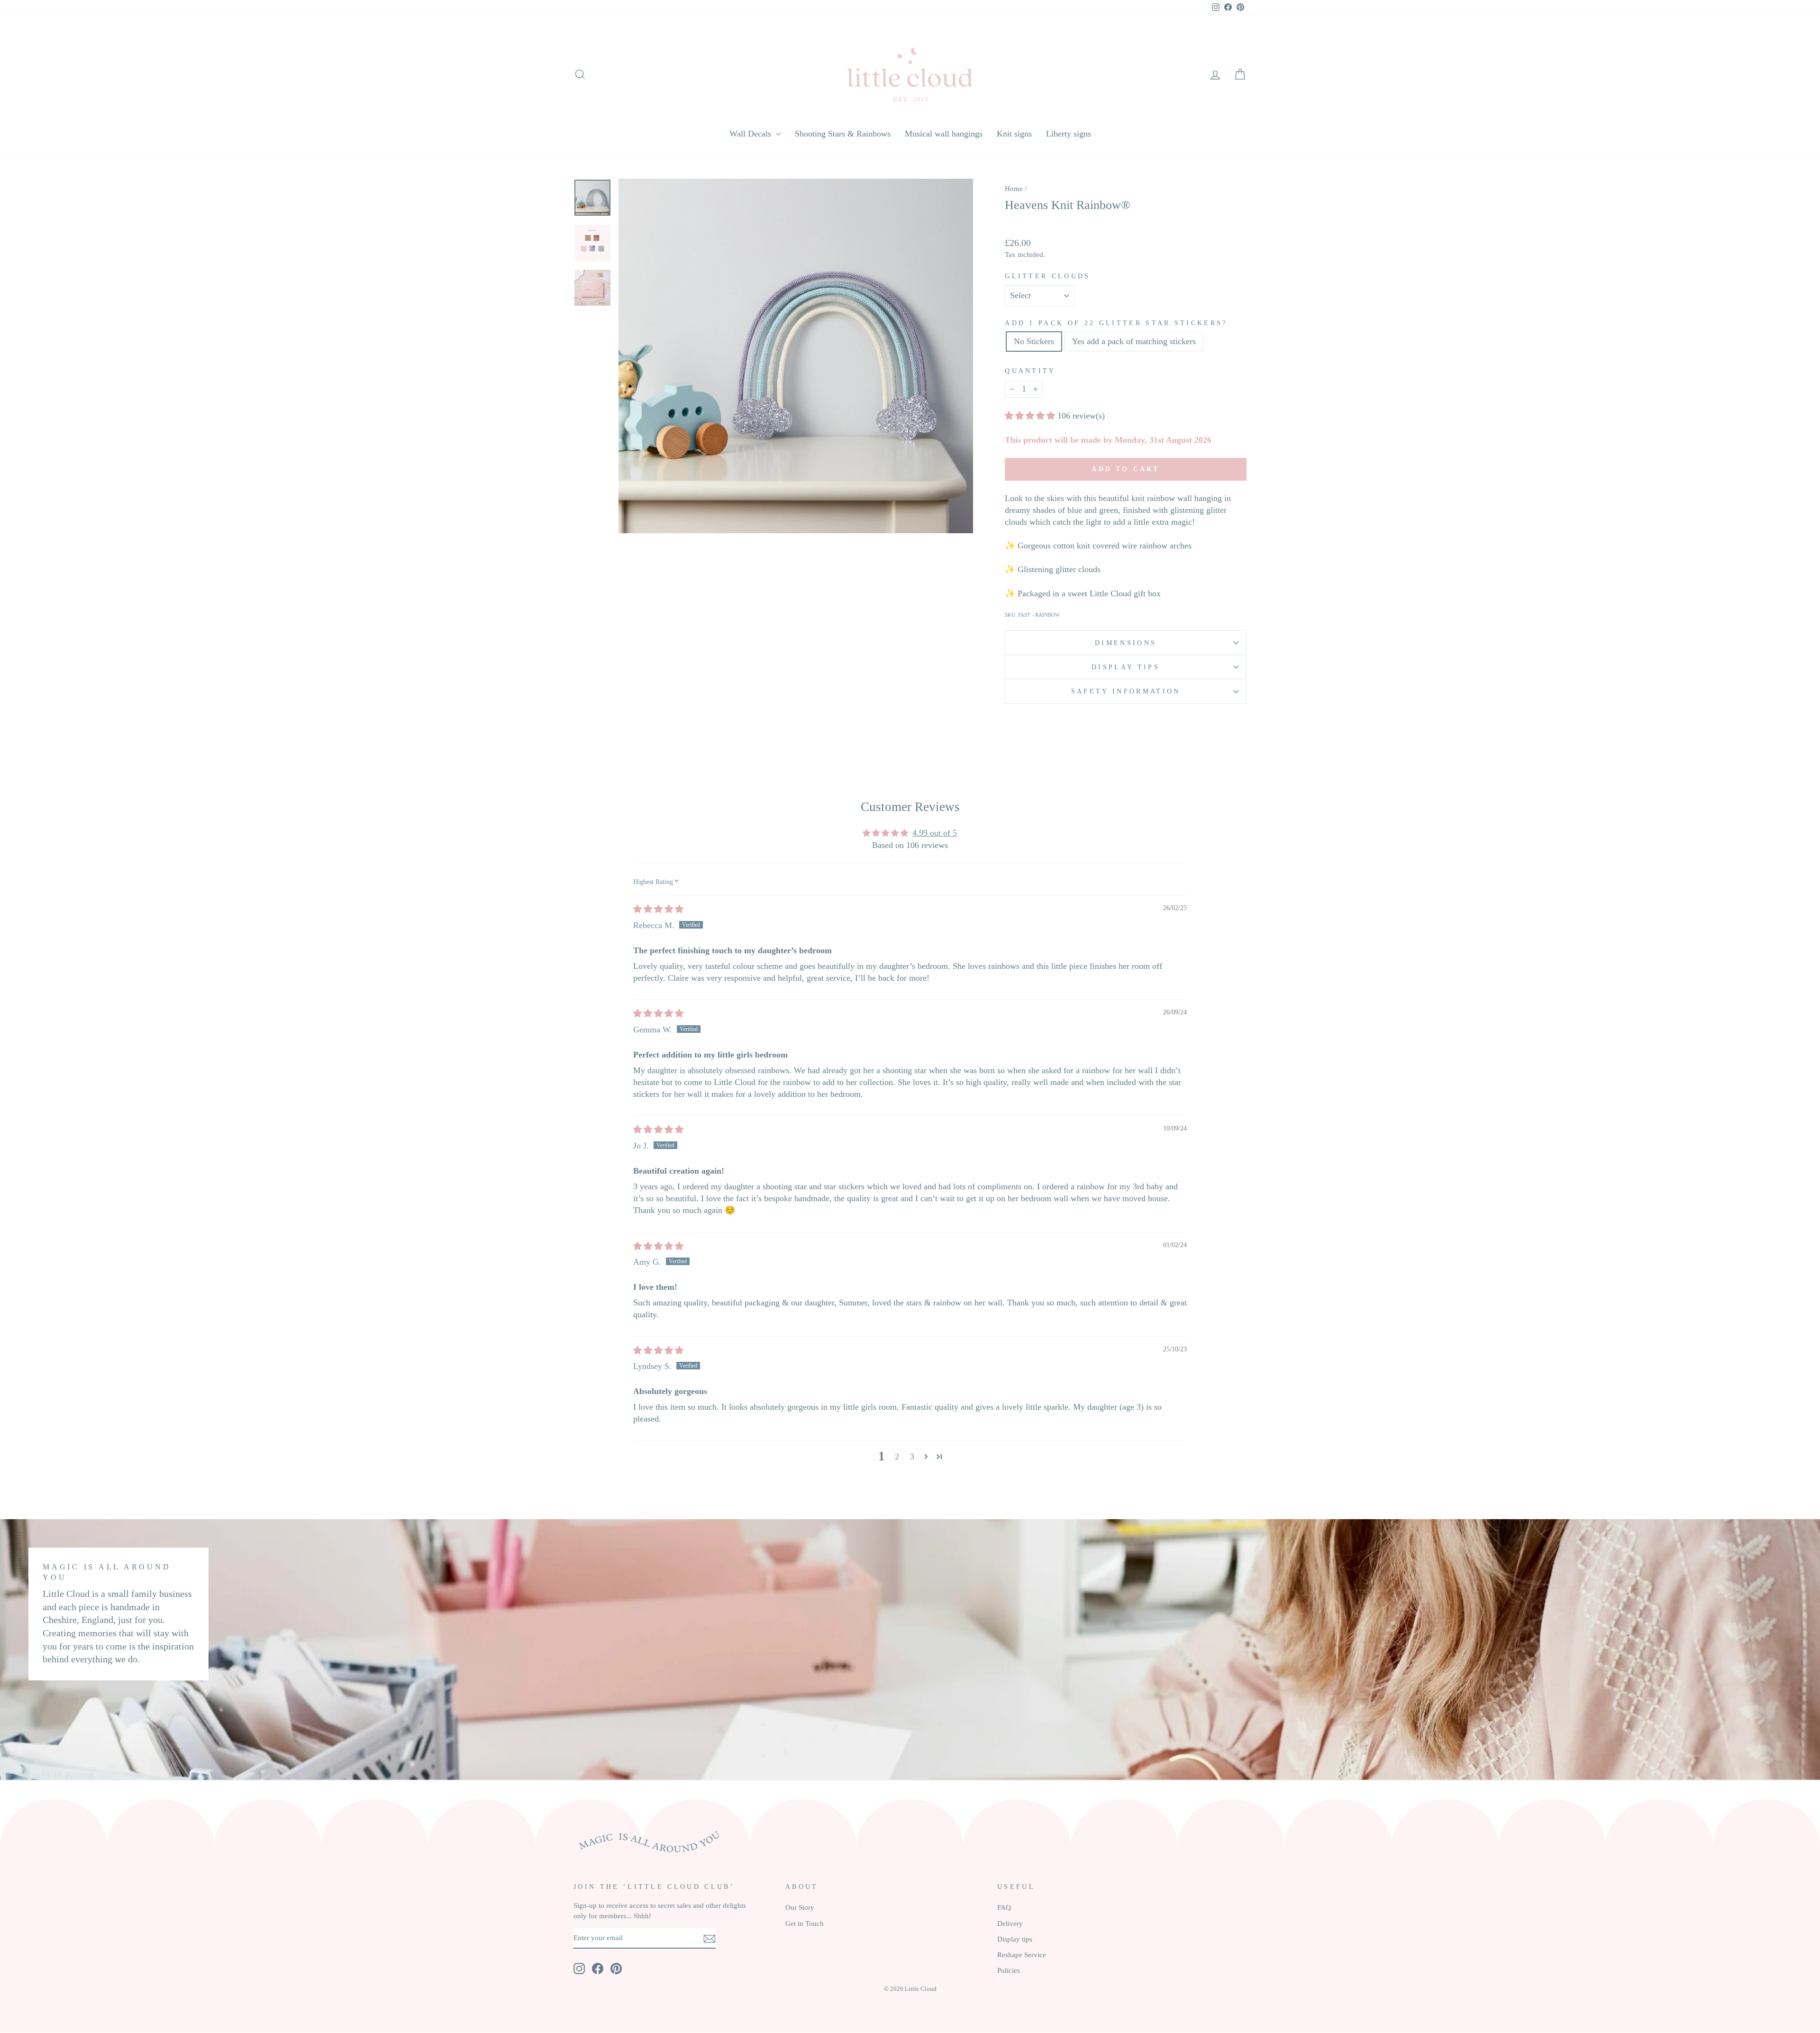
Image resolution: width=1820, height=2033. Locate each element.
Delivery (1010, 1923)
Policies (1009, 1970)
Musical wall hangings (944, 134)
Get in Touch (805, 1923)
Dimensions (1126, 643)
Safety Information (1126, 691)
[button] (1031, 416)
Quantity (1030, 371)
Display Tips (1126, 667)
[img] (658, 909)
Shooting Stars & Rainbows (843, 134)
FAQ (1004, 1907)
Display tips (1015, 1939)
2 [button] (897, 1457)
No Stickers (1034, 341)
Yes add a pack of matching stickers (1134, 341)
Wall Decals (751, 134)
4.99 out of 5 (935, 833)
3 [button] (912, 1457)
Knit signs (1014, 134)
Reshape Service (1022, 1955)
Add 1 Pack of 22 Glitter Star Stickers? (1116, 323)
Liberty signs (1069, 134)
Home (1014, 188)
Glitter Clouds (1047, 276)
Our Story (800, 1907)
